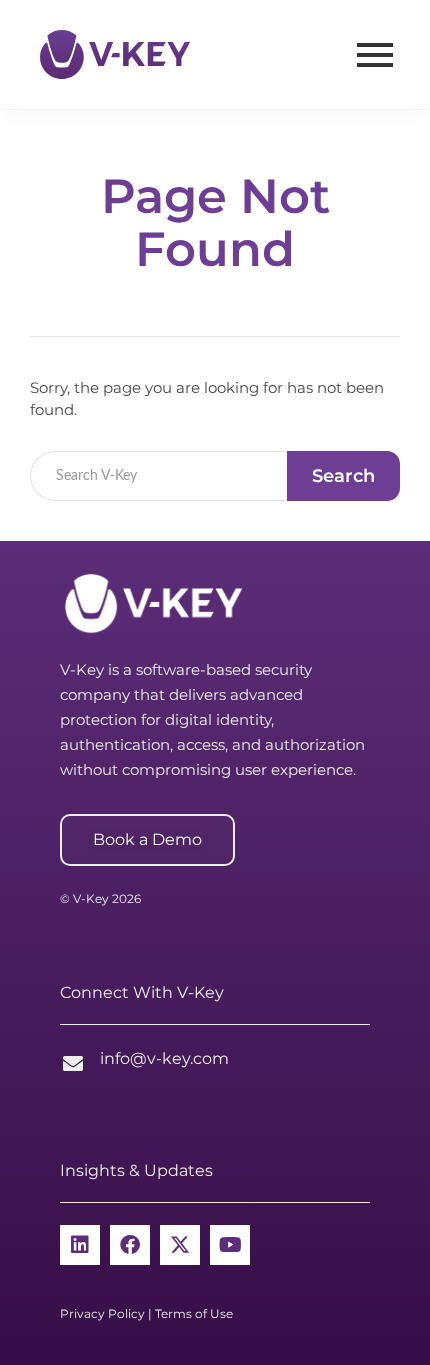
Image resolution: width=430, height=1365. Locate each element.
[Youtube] (230, 1245)
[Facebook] (130, 1245)
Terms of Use (194, 1313)
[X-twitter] (180, 1245)
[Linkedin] (80, 1245)
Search (343, 476)
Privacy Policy (102, 1313)
